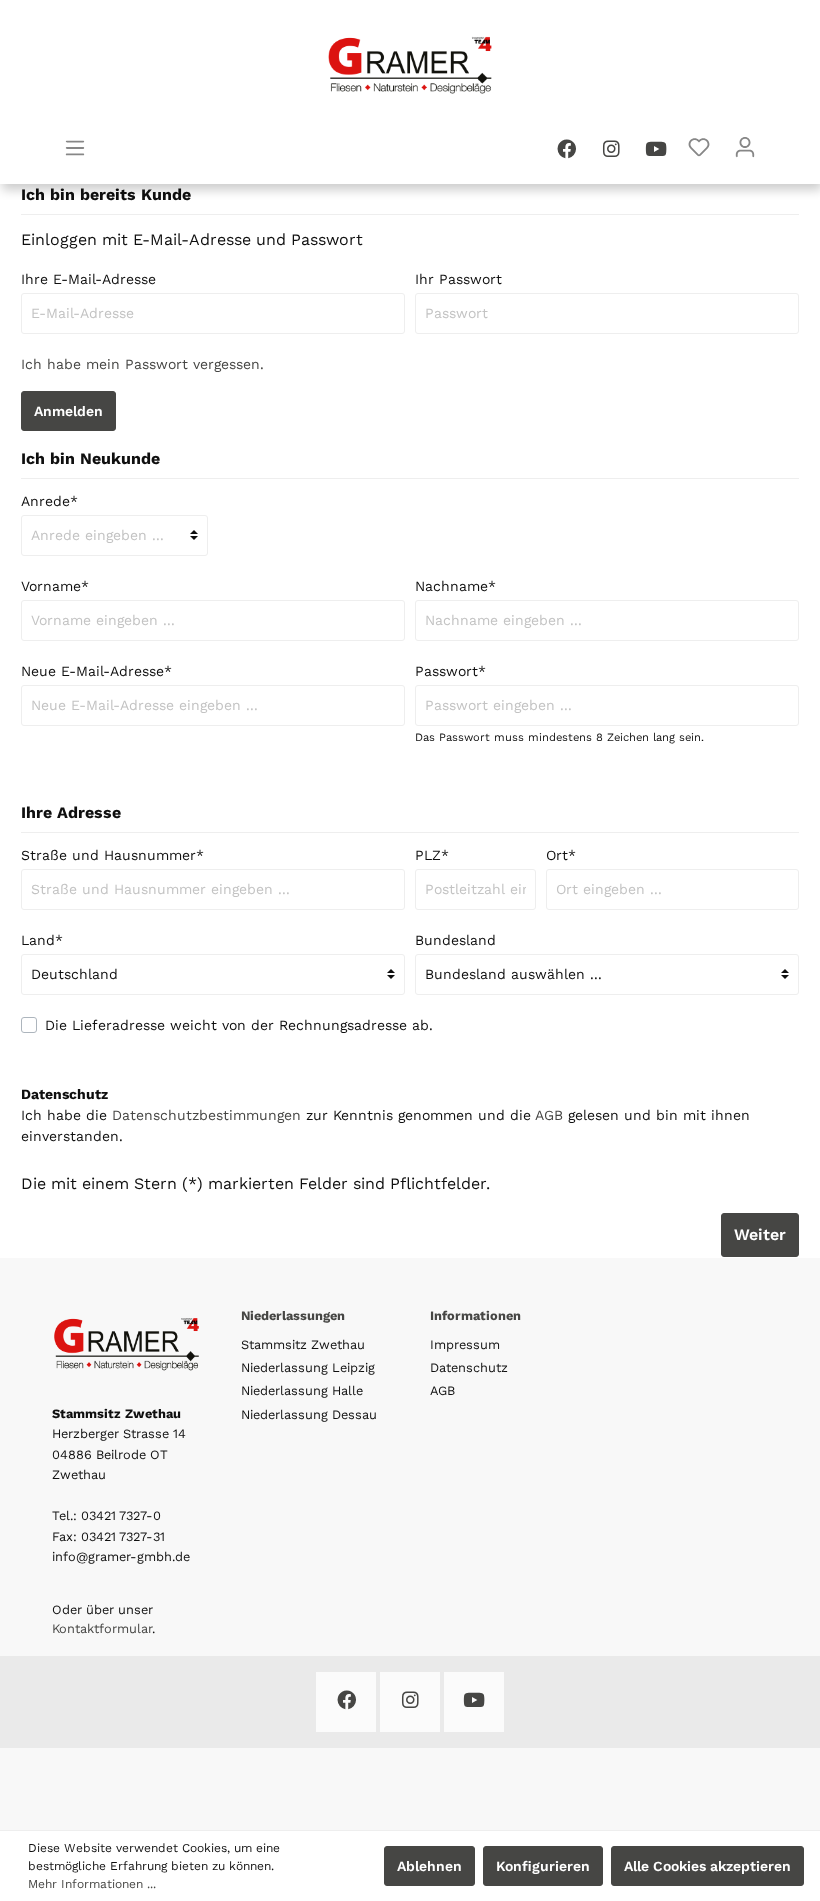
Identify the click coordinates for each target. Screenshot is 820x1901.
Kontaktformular (102, 1628)
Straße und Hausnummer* (112, 855)
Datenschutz (469, 1367)
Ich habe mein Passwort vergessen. (142, 364)
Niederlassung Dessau (309, 1414)
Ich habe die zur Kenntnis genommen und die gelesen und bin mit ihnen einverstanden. (385, 1125)
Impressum (465, 1344)
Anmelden (68, 411)
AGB (549, 1115)
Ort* (561, 855)
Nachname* (455, 586)
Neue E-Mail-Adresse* (96, 671)
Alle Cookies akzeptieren (707, 1866)
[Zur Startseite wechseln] (410, 64)
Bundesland (455, 940)
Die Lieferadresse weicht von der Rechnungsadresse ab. (239, 1025)
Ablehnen (429, 1866)
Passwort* (450, 671)
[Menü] (75, 148)
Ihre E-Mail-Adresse (88, 279)
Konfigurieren (543, 1866)
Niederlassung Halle (302, 1390)
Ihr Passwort (458, 279)
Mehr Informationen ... (92, 1884)
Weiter (760, 1234)
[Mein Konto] (745, 147)
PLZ (432, 855)
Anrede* (49, 501)
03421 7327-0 (121, 1515)
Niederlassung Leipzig (308, 1367)
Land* (42, 940)
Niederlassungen (293, 1315)
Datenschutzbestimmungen (206, 1115)
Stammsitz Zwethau (303, 1344)
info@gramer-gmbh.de (121, 1556)
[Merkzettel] (699, 147)
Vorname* (55, 586)
